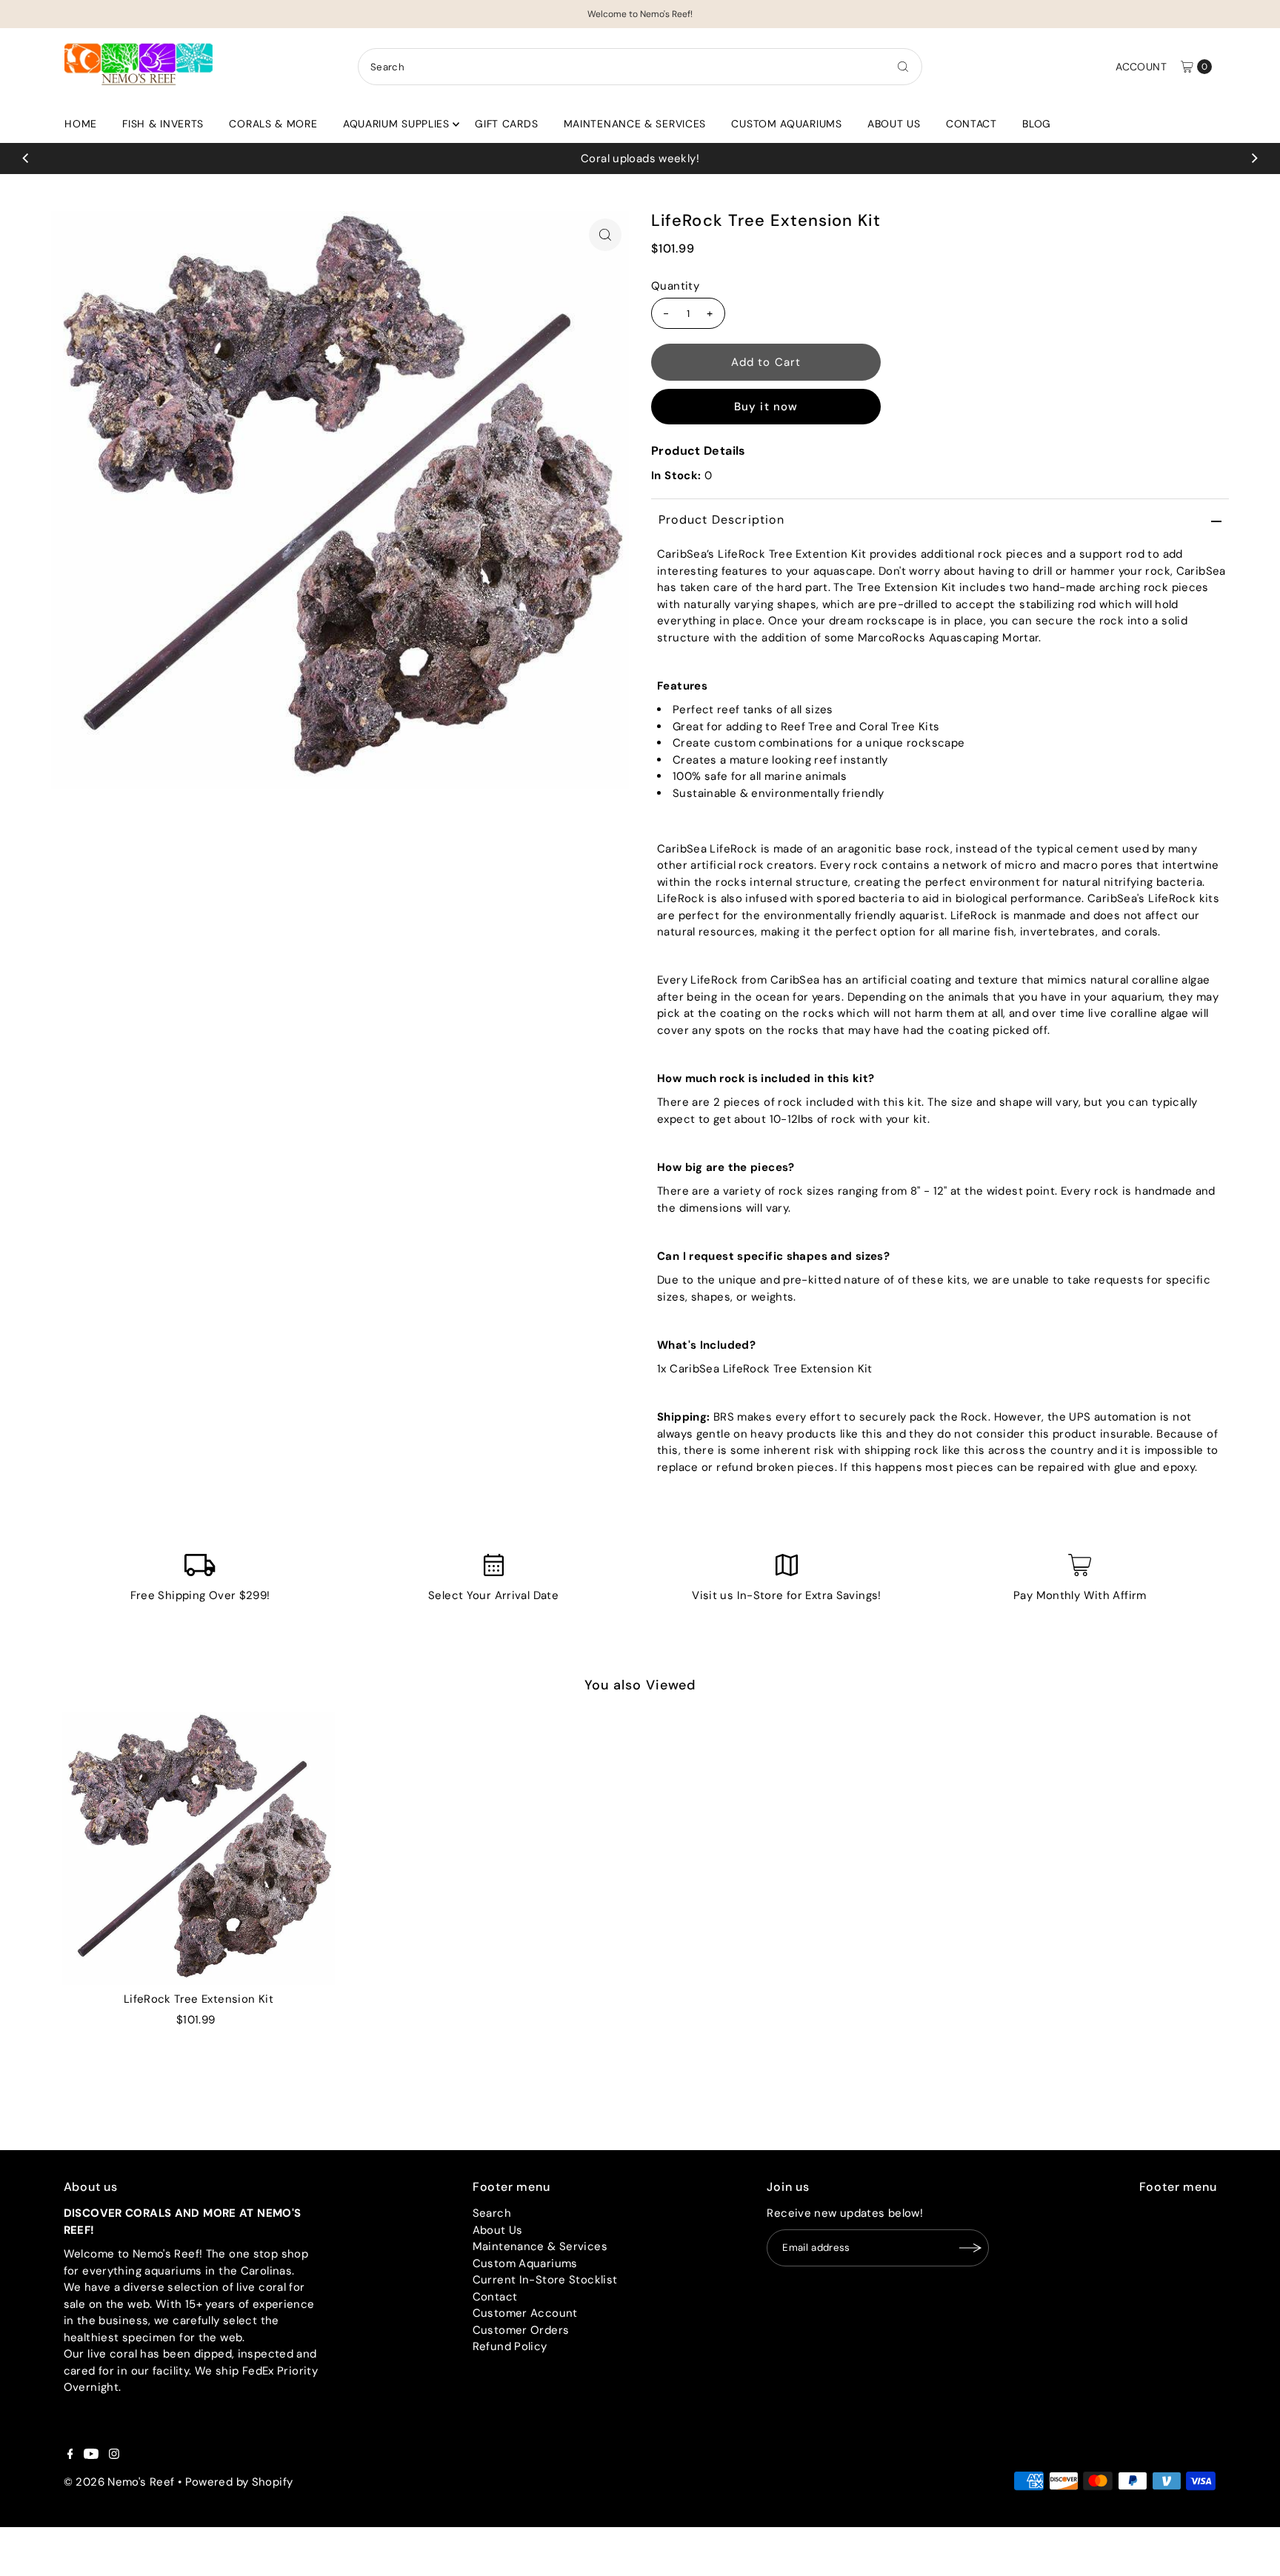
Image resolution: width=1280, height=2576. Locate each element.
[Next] (1254, 159)
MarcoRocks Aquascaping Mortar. (950, 638)
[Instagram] (114, 2455)
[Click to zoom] (605, 235)
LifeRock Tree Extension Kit (199, 1999)
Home (81, 124)
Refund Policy (510, 2346)
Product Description (721, 520)
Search (492, 2213)
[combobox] (640, 67)
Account (1141, 67)
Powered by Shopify (239, 2482)
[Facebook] (70, 2455)
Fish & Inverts (163, 124)
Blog (1037, 124)
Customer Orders (521, 2330)
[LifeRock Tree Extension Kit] (198, 1848)
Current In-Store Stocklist (545, 2280)
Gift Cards (506, 124)
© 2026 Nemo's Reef (119, 2482)
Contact (971, 124)
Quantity (675, 287)
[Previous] (26, 159)
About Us (894, 124)
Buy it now (766, 407)
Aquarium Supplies (396, 124)
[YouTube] (91, 2455)
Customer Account (525, 2313)
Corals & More (273, 124)
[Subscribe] (970, 2248)
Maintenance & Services (635, 124)
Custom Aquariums (786, 124)
